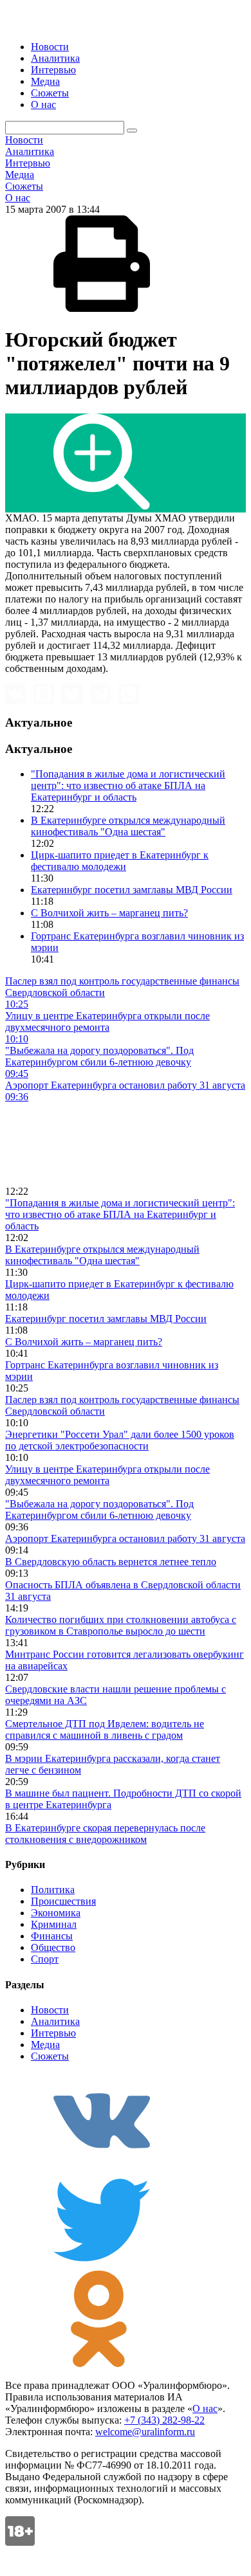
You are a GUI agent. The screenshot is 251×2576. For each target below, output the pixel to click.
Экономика (56, 1913)
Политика (53, 1890)
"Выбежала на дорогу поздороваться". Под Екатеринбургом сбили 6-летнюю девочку (99, 1510)
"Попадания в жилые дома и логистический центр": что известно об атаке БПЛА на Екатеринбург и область (128, 785)
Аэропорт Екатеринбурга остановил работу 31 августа (125, 1538)
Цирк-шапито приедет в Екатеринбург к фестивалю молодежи (120, 861)
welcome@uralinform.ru (145, 2432)
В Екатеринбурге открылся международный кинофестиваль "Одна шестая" (128, 826)
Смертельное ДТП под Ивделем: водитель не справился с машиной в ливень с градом (105, 1729)
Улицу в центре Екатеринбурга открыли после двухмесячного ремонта (107, 1475)
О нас (43, 104)
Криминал (54, 1924)
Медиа (45, 81)
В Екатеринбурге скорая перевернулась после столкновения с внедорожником (105, 1834)
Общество (53, 1947)
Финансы (52, 1936)
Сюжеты (50, 93)
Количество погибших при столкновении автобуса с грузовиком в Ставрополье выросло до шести (121, 1625)
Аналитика (55, 58)
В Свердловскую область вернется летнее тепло (111, 1562)
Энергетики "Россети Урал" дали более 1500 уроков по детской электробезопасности (120, 1440)
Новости (50, 47)
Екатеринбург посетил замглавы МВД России (132, 890)
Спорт (45, 1959)
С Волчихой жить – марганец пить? (109, 913)
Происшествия (63, 1901)
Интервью (53, 70)
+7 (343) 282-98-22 (164, 2420)
